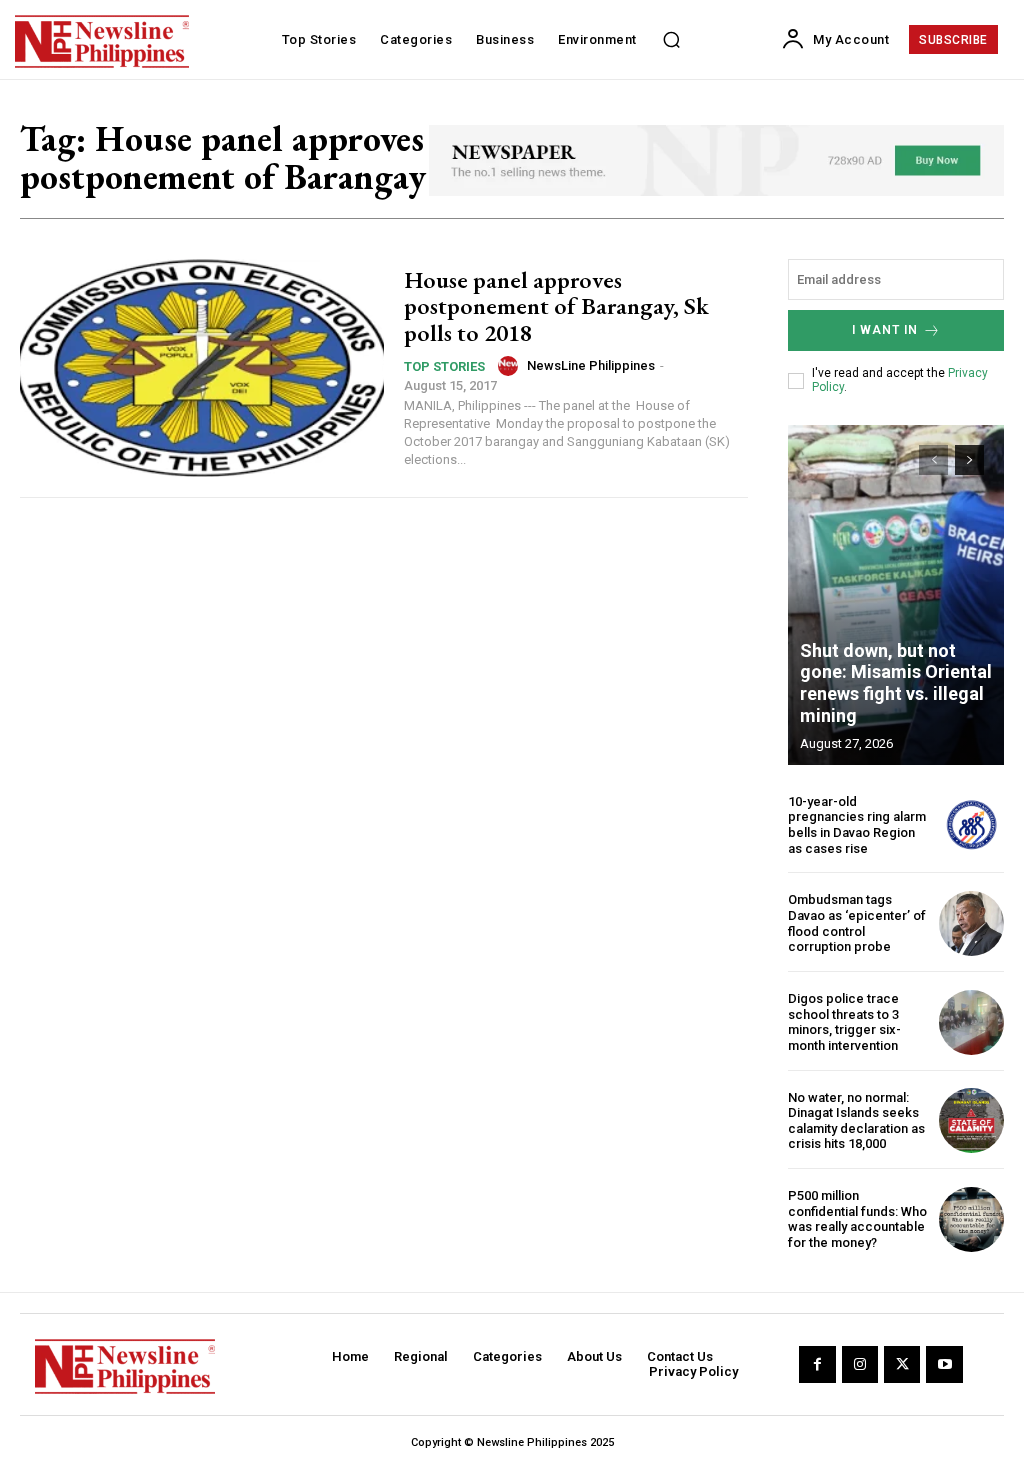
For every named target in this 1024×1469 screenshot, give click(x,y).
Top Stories (444, 366)
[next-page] (969, 460)
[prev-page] (933, 460)
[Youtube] (944, 1364)
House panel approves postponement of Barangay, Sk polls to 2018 (556, 306)
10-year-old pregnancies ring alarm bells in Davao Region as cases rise (857, 825)
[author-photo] (511, 366)
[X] (902, 1364)
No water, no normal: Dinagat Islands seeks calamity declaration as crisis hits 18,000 (856, 1121)
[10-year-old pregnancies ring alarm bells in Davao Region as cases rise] (971, 825)
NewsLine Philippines (591, 365)
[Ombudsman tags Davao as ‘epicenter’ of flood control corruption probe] (971, 923)
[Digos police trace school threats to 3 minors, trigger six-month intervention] (971, 1022)
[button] (672, 40)
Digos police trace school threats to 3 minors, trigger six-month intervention (844, 1022)
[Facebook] (817, 1364)
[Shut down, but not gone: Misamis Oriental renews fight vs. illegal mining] (896, 595)
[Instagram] (860, 1364)
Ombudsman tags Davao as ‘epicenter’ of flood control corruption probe (857, 923)
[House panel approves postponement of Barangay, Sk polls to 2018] (202, 368)
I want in (885, 330)
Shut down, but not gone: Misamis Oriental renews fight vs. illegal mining (896, 683)
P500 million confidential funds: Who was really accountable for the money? (857, 1219)
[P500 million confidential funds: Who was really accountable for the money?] (971, 1219)
